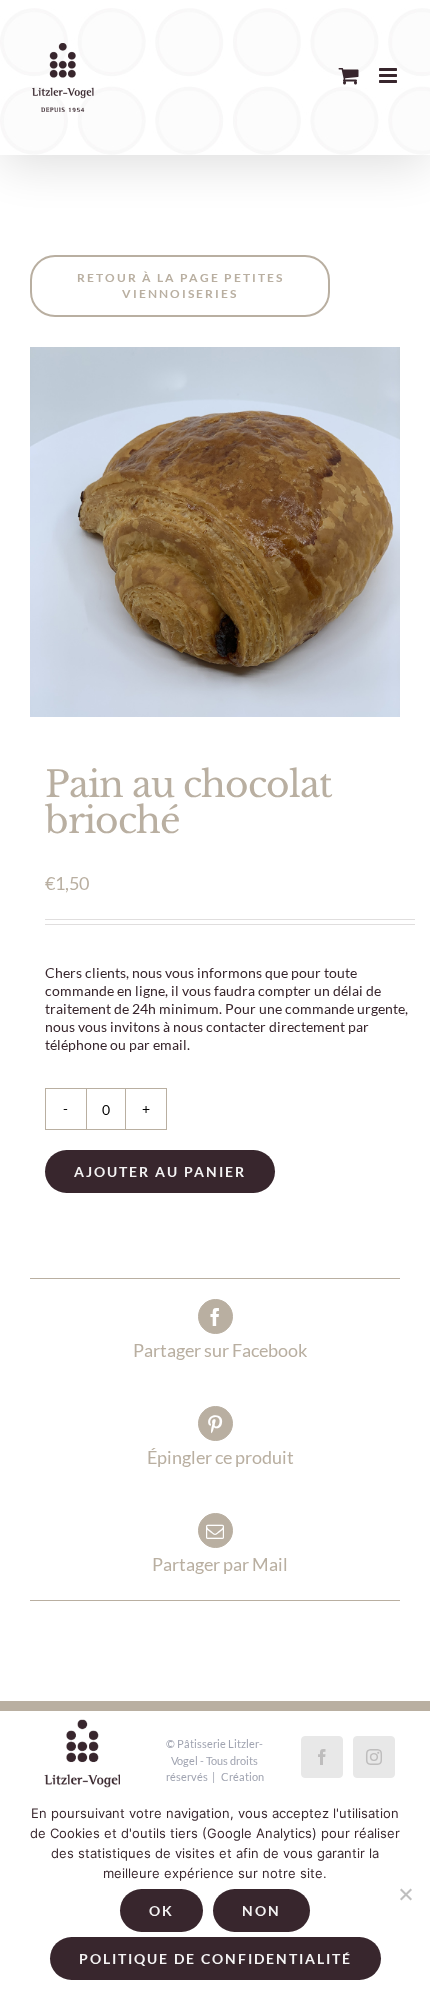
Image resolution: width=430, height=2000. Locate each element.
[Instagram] (374, 1757)
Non (261, 1910)
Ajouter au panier (160, 1171)
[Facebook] (322, 1757)
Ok (161, 1910)
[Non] (405, 1894)
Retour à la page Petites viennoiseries (180, 285)
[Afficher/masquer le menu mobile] (389, 75)
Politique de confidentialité (215, 1958)
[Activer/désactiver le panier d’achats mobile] (349, 75)
